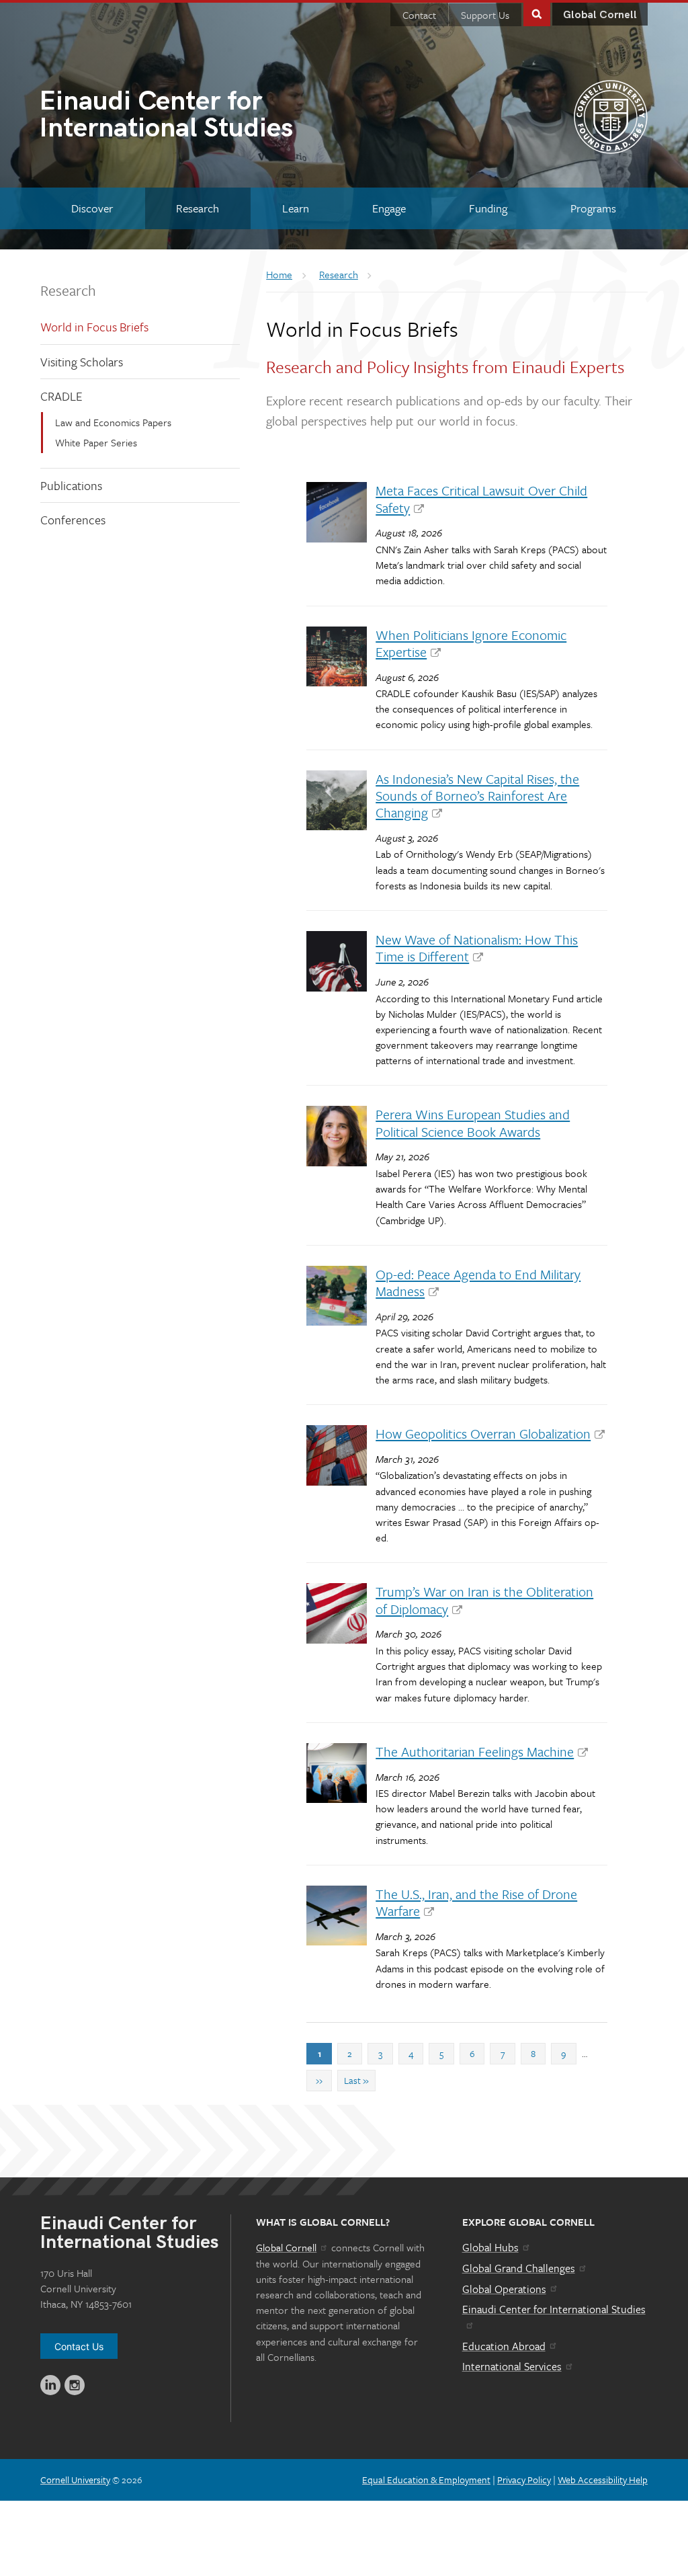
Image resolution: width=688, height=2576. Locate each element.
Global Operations (504, 2289)
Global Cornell (600, 15)
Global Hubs (490, 2247)
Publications (71, 485)
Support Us (485, 15)
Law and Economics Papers (113, 422)
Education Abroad (504, 2346)
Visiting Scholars (82, 362)
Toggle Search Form (537, 13)
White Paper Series (96, 442)
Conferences (73, 520)
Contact (419, 15)
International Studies (166, 116)
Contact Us (79, 2346)
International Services (512, 2366)
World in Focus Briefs (94, 327)
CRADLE (61, 396)
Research (68, 290)
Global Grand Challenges (519, 2268)
